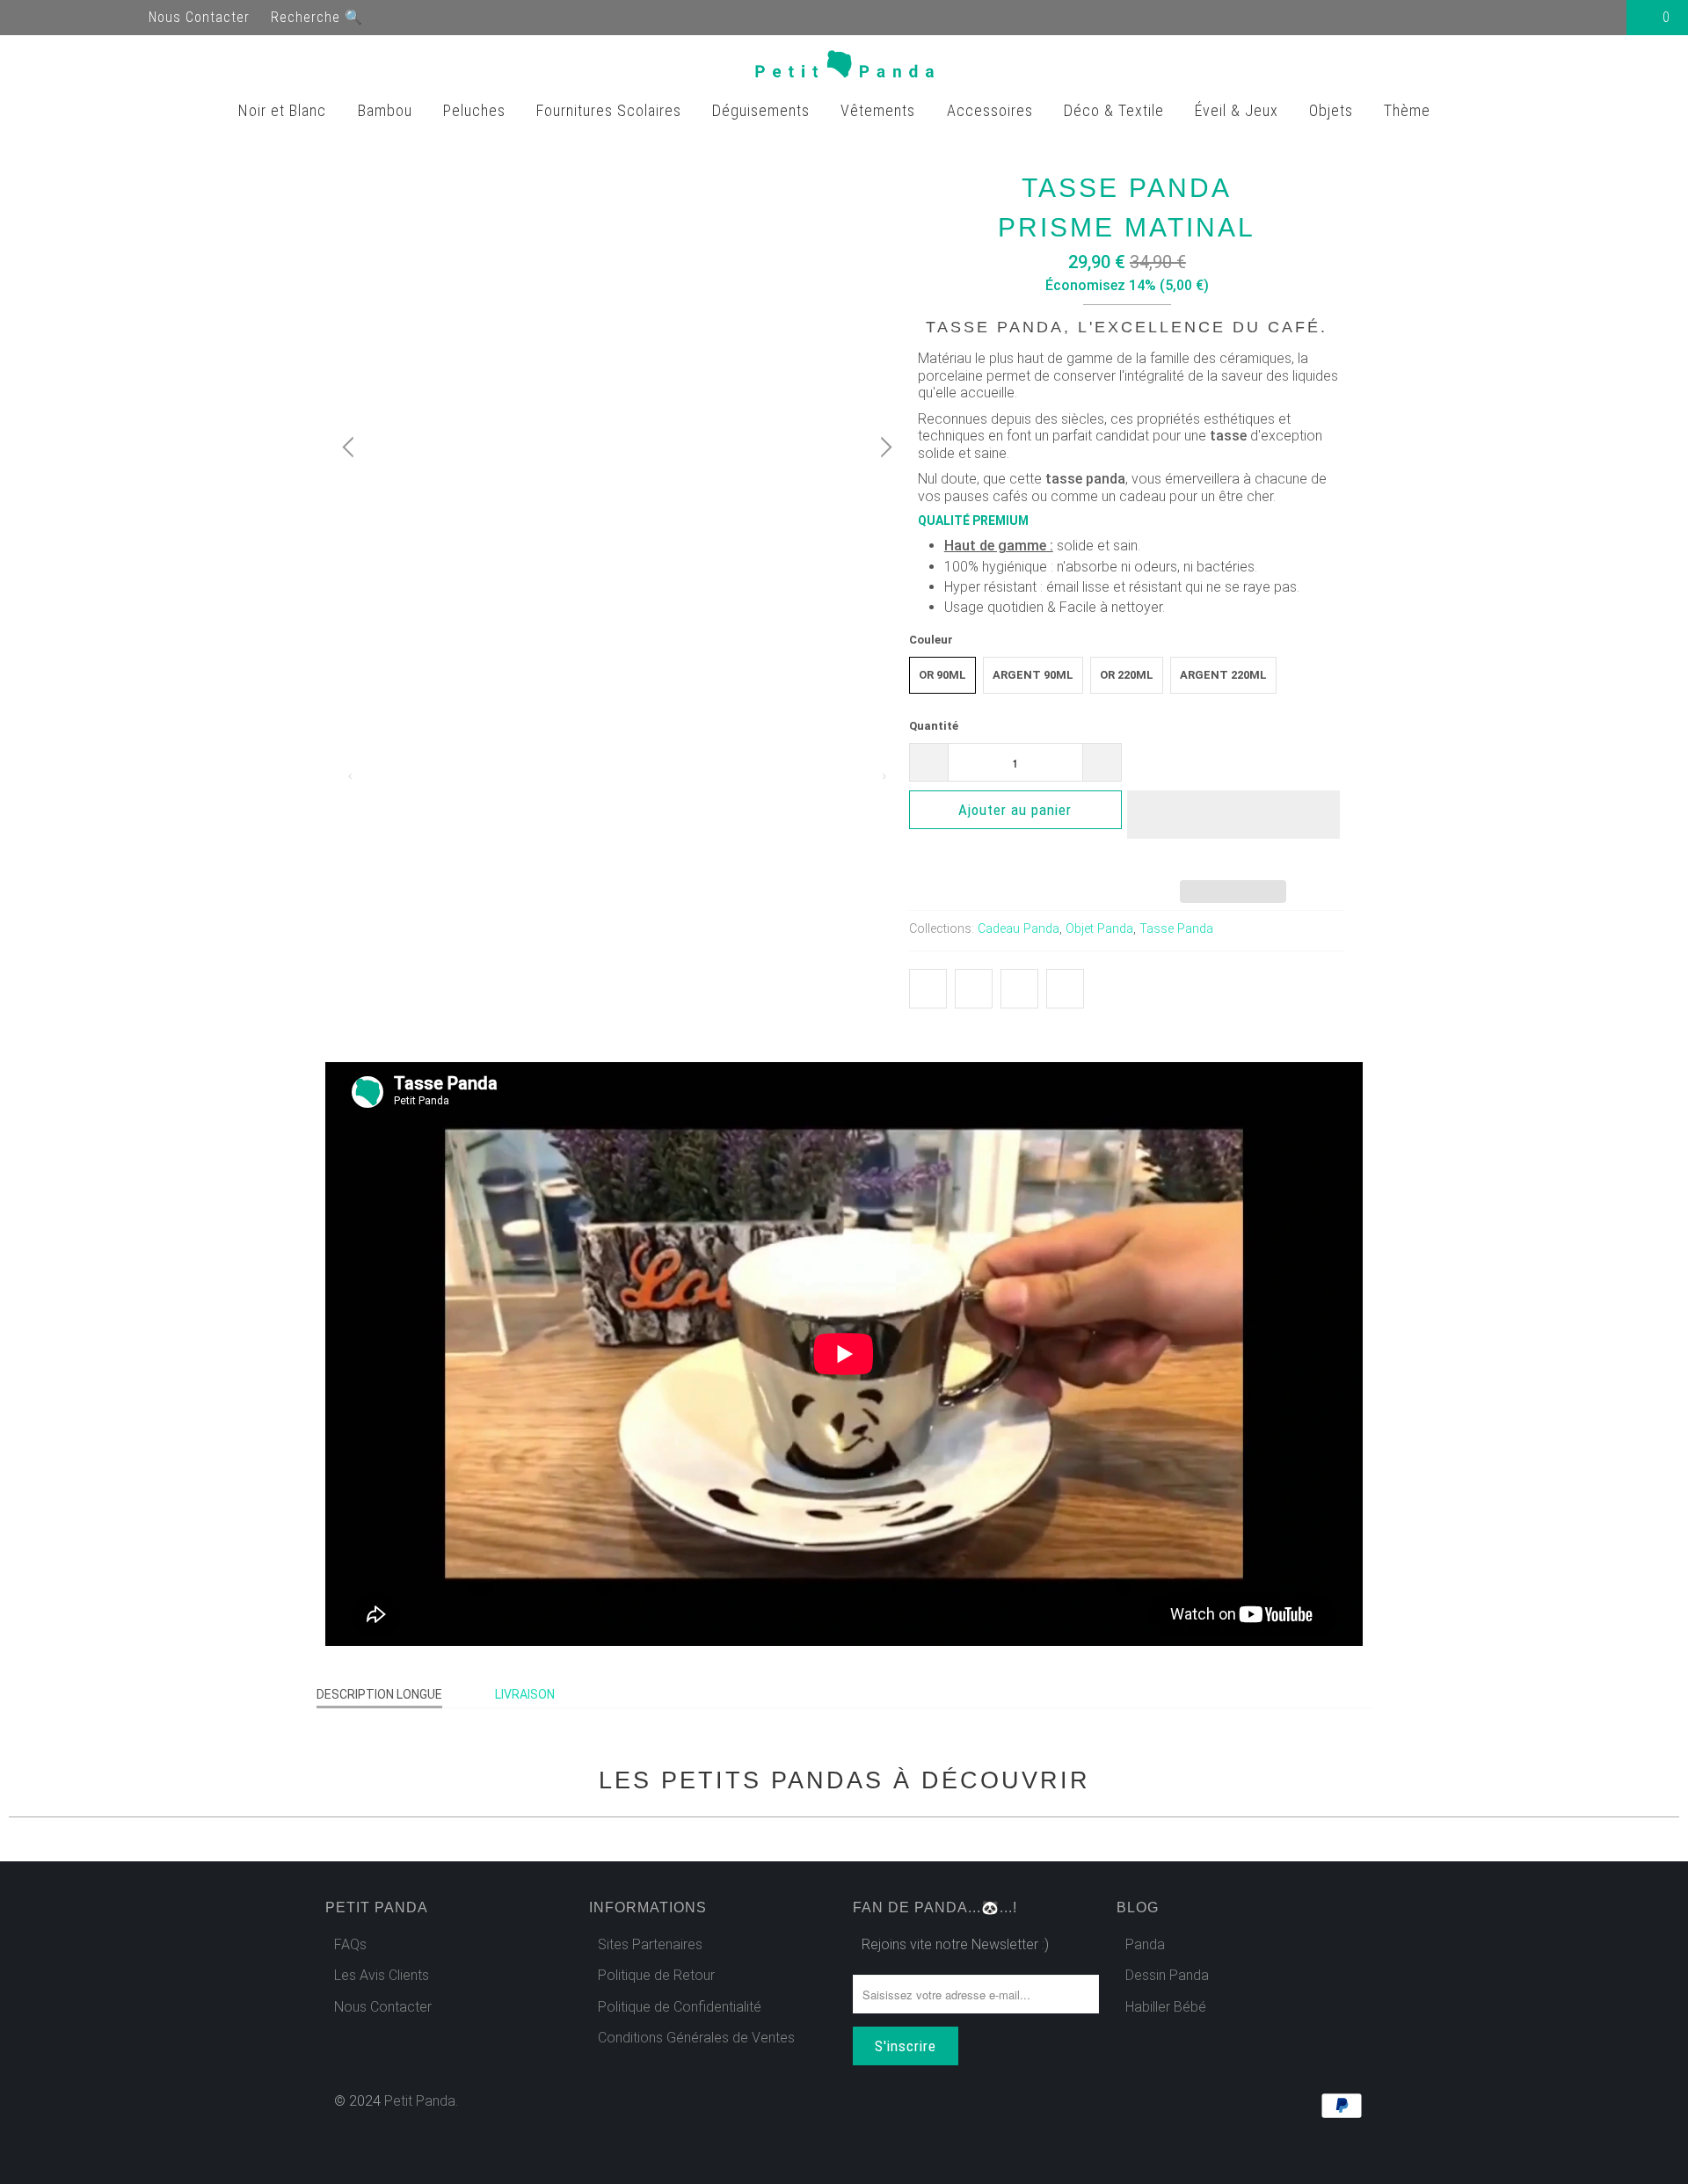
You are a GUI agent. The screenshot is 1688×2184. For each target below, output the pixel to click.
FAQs (350, 1944)
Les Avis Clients (382, 1975)
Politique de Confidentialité (680, 2007)
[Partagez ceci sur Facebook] (974, 989)
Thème (1409, 110)
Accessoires (992, 110)
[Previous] (351, 448)
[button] (1233, 828)
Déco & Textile (1116, 110)
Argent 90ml (1033, 675)
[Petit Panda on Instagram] (127, 17)
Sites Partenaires (650, 1944)
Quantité (934, 726)
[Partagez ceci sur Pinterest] (1019, 989)
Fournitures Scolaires (611, 110)
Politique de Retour (656, 1975)
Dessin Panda (1167, 1975)
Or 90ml (942, 675)
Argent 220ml (1223, 675)
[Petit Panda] (844, 68)
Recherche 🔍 (317, 17)
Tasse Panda (1176, 929)
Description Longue (379, 1694)
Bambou (387, 110)
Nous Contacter (199, 17)
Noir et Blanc (284, 110)
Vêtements (880, 110)
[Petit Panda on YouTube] (63, 17)
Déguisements (763, 110)
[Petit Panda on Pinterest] (95, 17)
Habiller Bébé (1166, 2007)
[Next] (884, 448)
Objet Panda (1099, 929)
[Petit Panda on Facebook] (32, 17)
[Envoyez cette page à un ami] (1065, 989)
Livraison (525, 1694)
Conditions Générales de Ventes (696, 2038)
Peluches (477, 110)
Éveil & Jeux (1239, 110)
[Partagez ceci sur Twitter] (928, 989)
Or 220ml (1127, 675)
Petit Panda (420, 2101)
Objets (1333, 110)
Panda (1145, 1944)
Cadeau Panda (1019, 929)
